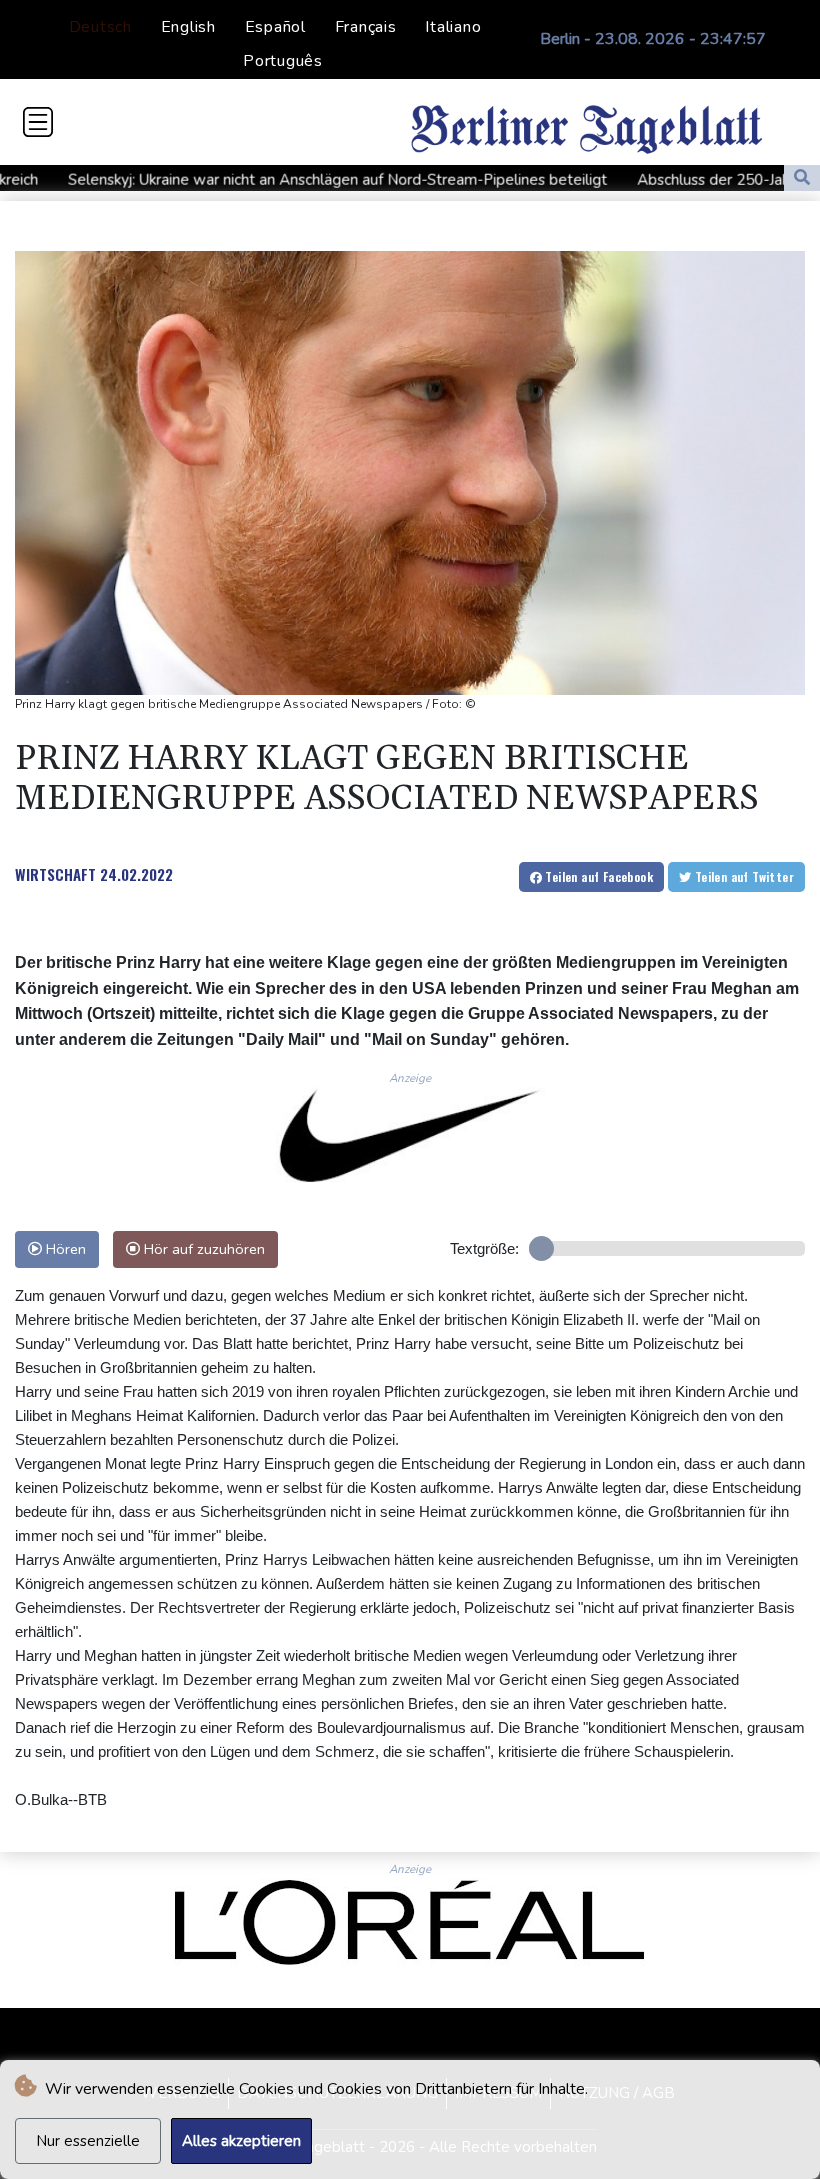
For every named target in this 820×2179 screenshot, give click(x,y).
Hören (64, 1249)
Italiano (453, 27)
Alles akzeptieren (241, 2141)
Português (283, 61)
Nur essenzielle (88, 2141)
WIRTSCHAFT (55, 874)
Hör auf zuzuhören (202, 1249)
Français (366, 27)
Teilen (597, 876)
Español (275, 27)
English (188, 27)
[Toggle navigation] (38, 122)
